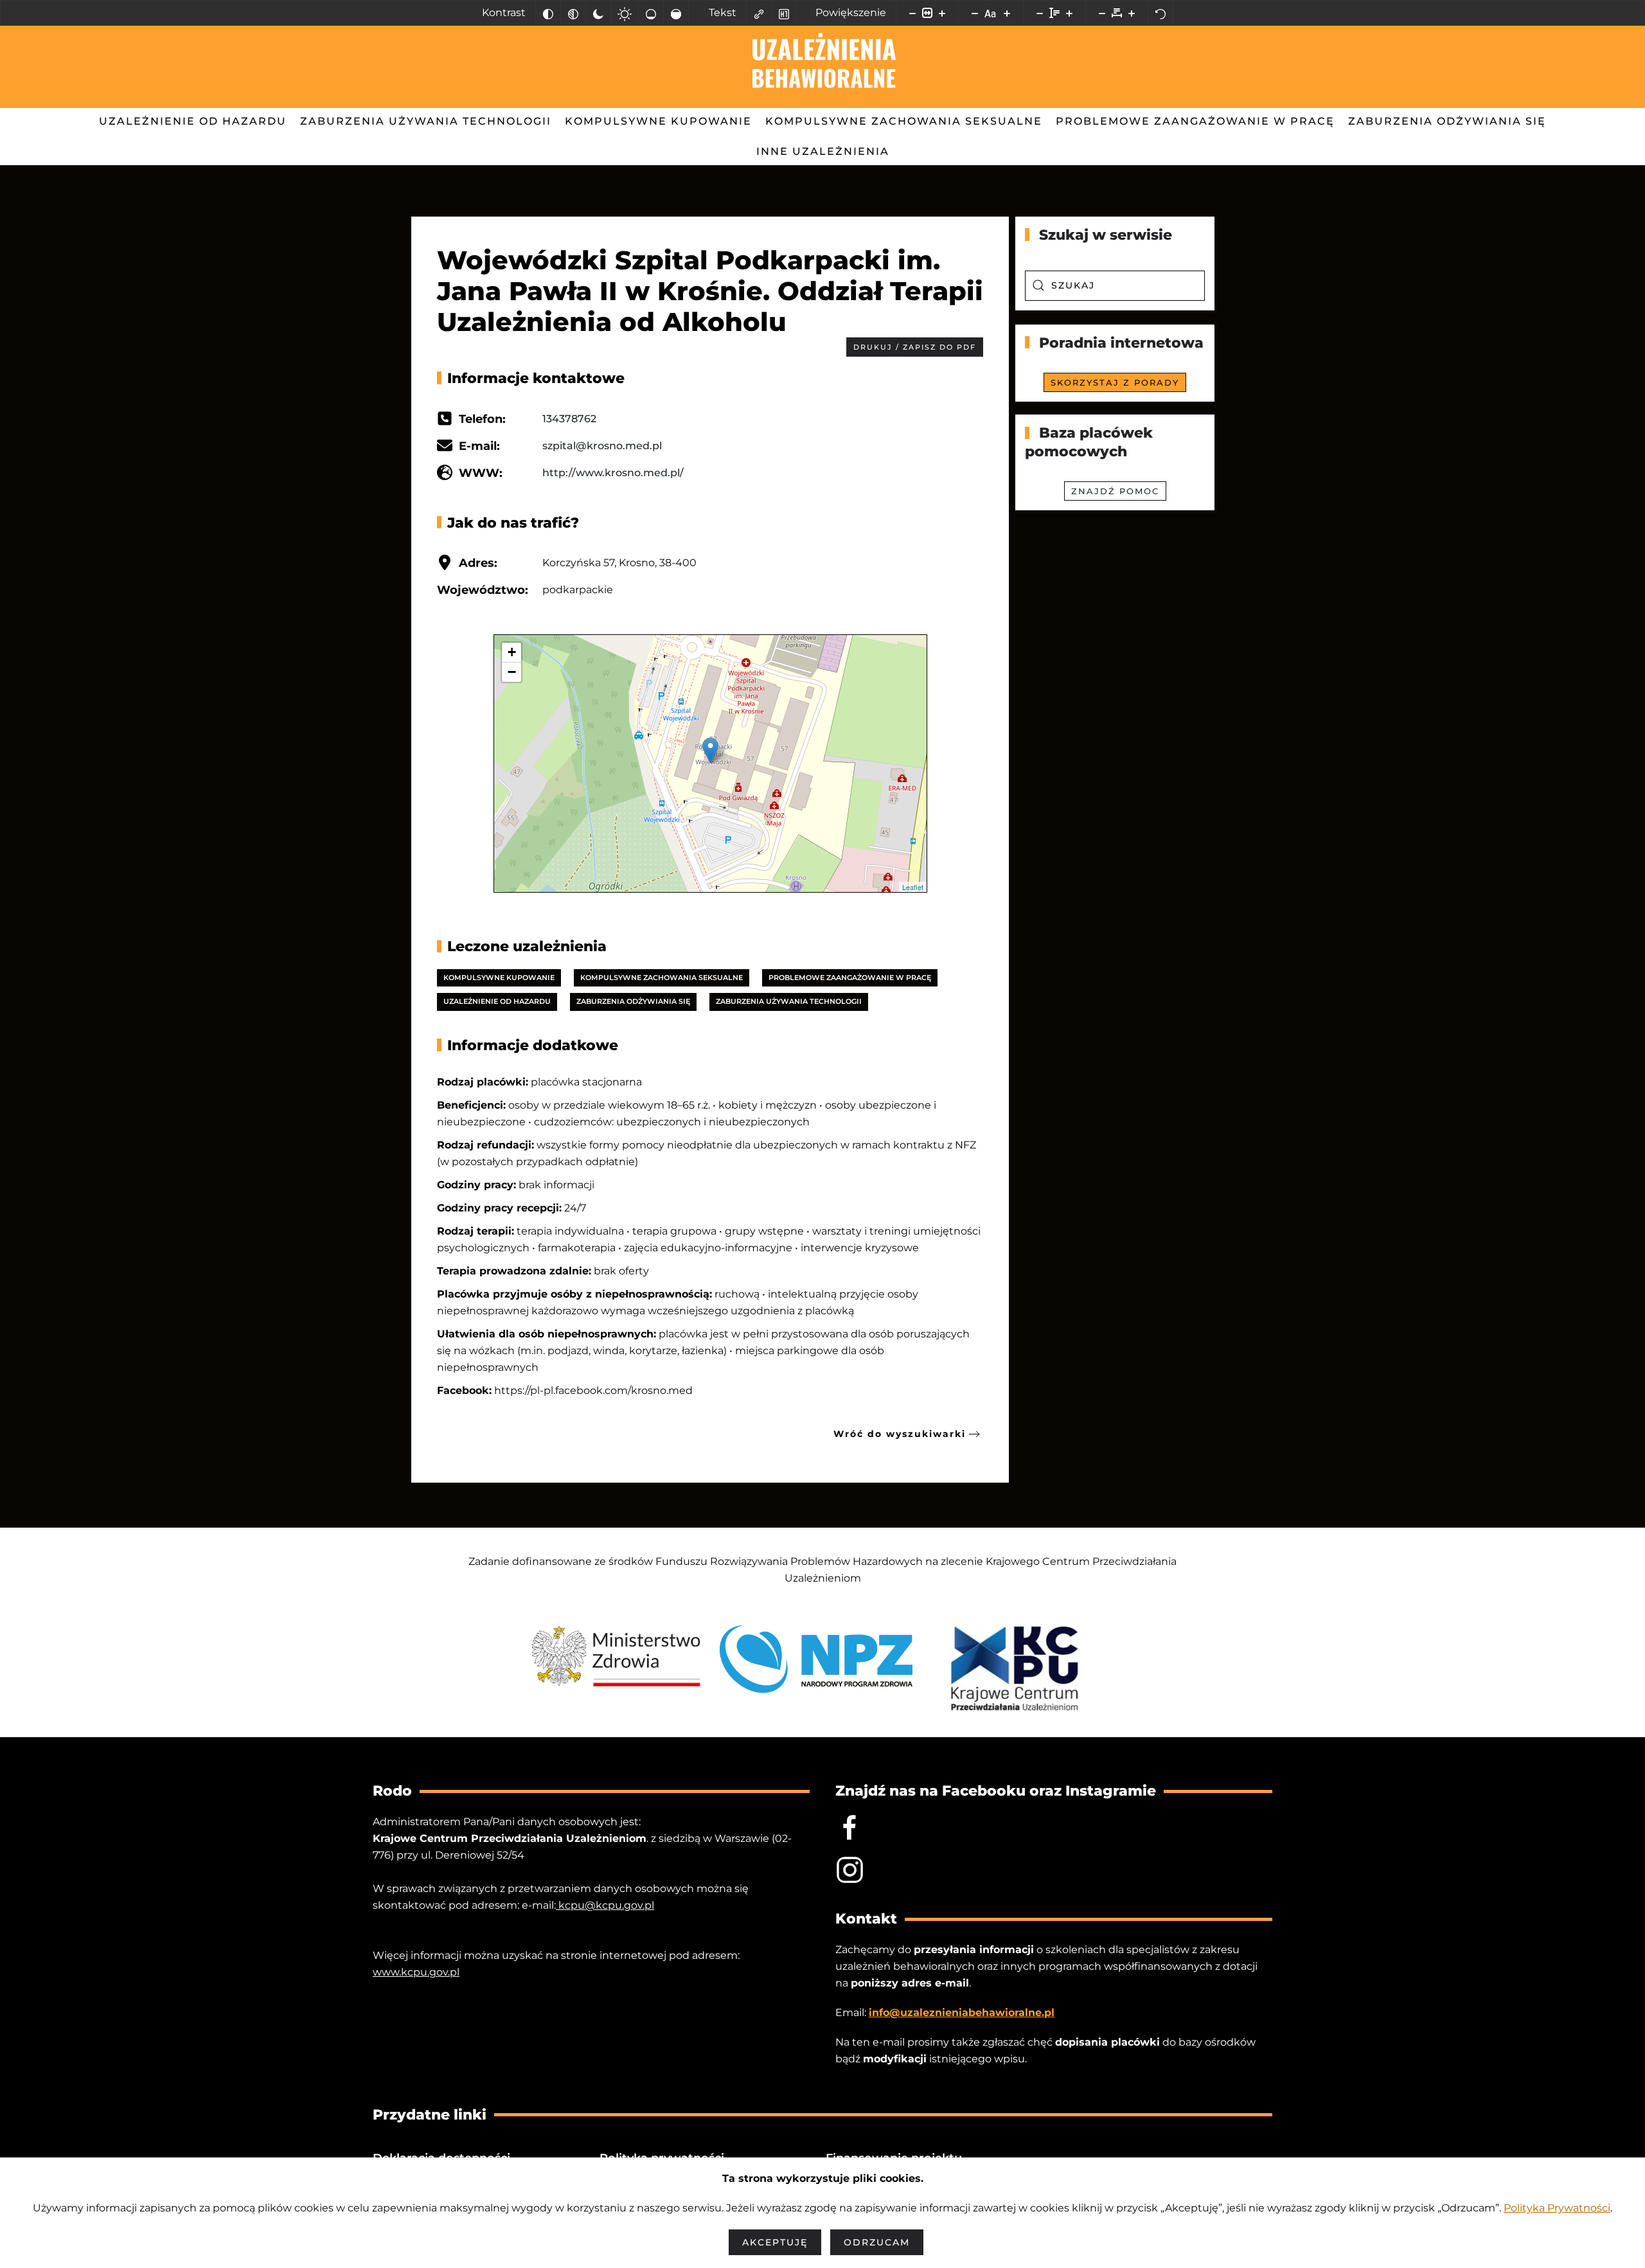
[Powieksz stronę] (942, 13)
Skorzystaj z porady (1115, 382)
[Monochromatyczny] (573, 13)
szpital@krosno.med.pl (602, 446)
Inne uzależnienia (823, 151)
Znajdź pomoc (1115, 491)
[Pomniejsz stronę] (912, 13)
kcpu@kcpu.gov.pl (605, 1905)
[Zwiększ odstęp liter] (1132, 13)
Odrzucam (877, 2242)
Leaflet (913, 887)
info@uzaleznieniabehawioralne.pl (962, 2013)
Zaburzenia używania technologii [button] (426, 121)
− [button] (512, 672)
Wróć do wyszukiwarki (900, 1434)
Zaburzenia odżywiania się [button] (1447, 121)
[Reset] (1160, 13)
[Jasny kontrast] (625, 13)
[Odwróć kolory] (548, 13)
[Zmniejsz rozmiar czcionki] (975, 13)
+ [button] (512, 652)
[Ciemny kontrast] (598, 13)
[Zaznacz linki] (759, 13)
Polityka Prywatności (1557, 2208)
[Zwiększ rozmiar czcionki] (1007, 13)
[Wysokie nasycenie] (676, 13)
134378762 (569, 419)
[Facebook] (850, 1827)
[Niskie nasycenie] (651, 13)
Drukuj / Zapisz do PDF (915, 347)
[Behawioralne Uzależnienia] (850, 1869)
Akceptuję (775, 2242)
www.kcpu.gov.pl (416, 1972)
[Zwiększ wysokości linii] (1069, 13)
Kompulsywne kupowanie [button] (658, 121)
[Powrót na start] (823, 67)
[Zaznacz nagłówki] (784, 13)
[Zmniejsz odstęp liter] (1102, 13)
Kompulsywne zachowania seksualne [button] (904, 121)
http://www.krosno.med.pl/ (613, 473)
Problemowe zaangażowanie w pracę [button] (1195, 121)
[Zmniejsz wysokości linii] (1040, 13)
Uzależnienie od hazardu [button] (193, 121)
